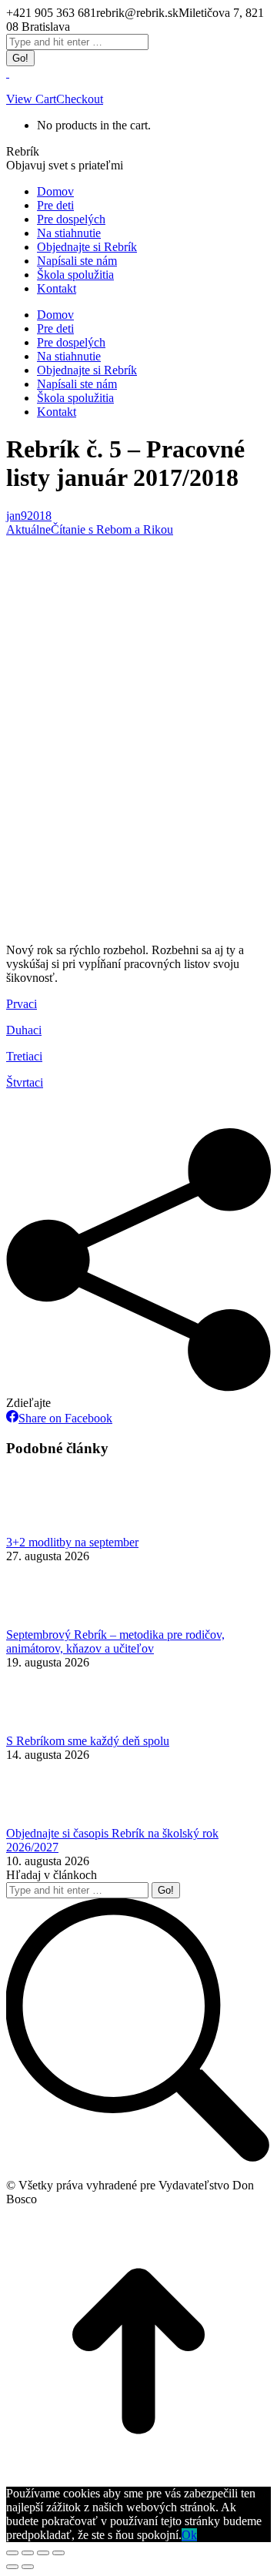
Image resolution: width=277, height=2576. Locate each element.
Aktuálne (28, 529)
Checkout (80, 99)
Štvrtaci (25, 1082)
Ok (189, 2535)
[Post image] (48, 1528)
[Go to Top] (138, 2479)
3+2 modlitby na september (72, 1542)
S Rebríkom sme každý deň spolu (88, 1741)
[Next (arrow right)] (28, 2567)
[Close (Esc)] (12, 2553)
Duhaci (24, 1030)
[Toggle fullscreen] (43, 2553)
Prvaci (22, 1004)
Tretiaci (24, 1056)
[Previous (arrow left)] (12, 2567)
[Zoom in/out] (58, 2553)
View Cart (31, 99)
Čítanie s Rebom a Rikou (112, 529)
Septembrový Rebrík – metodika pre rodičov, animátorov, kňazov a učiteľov (115, 1641)
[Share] (28, 2553)
